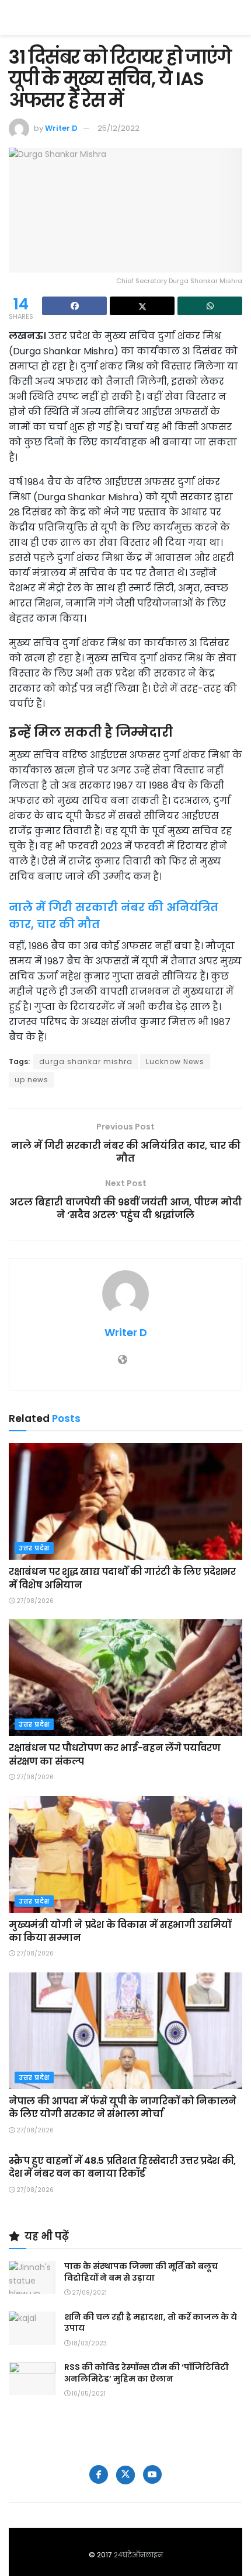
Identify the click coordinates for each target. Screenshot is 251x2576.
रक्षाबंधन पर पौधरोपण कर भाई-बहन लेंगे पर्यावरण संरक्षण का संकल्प (114, 1754)
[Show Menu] (237, 18)
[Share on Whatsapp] (210, 306)
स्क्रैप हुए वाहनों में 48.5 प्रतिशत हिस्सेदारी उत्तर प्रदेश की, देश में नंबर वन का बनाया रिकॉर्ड (122, 2167)
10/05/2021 (88, 2394)
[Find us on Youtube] (152, 2474)
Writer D (61, 128)
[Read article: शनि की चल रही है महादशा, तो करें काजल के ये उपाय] (32, 2328)
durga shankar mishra (86, 1062)
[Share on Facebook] (74, 306)
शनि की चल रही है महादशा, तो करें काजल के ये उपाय (151, 2323)
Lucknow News (175, 1062)
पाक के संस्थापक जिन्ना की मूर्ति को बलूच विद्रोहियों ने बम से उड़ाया (141, 2272)
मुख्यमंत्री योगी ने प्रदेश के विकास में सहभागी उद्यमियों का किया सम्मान (120, 1931)
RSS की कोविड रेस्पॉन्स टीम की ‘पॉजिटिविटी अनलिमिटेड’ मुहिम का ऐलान (147, 2373)
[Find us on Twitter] (125, 2475)
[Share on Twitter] (142, 306)
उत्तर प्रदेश (34, 1548)
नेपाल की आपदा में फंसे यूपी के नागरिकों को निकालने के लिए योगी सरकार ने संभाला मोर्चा (123, 2108)
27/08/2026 (34, 1601)
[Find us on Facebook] (99, 2474)
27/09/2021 (88, 2293)
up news (32, 1080)
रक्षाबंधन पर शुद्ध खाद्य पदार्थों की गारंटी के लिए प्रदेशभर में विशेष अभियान (122, 1578)
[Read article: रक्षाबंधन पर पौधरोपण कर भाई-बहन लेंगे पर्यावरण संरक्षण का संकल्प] (125, 1678)
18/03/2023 (88, 2343)
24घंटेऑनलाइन (138, 2555)
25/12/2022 (118, 128)
